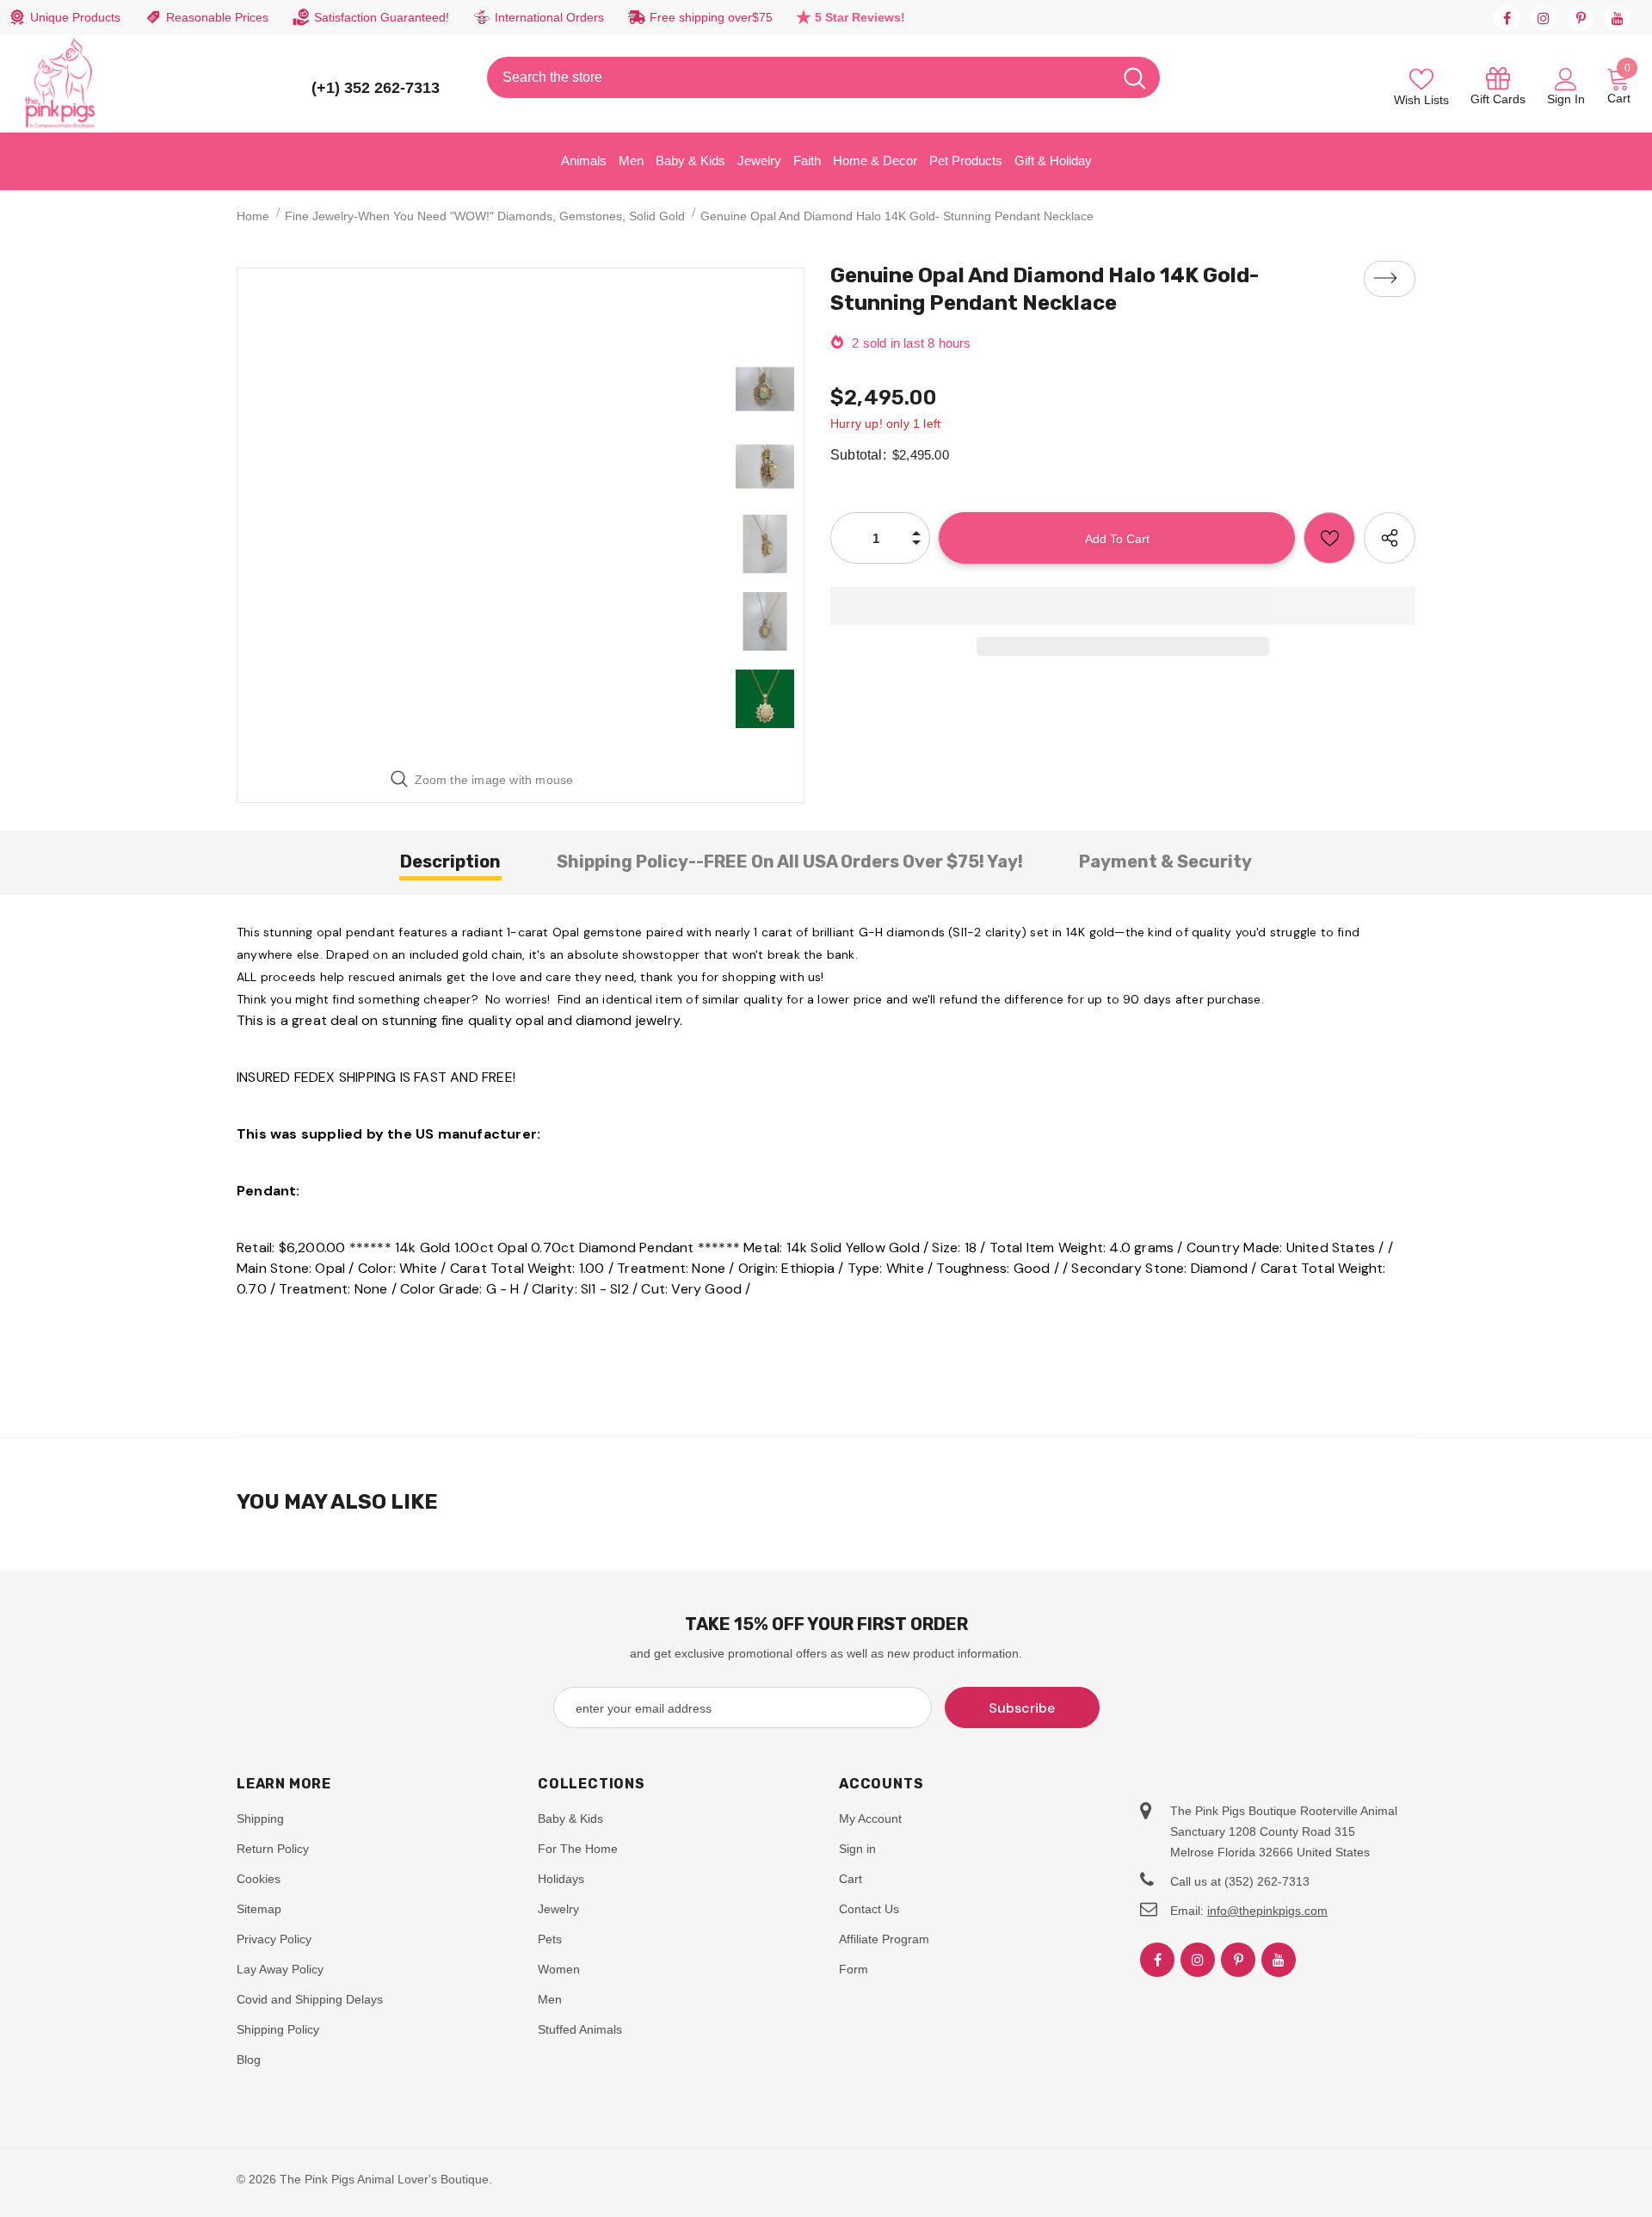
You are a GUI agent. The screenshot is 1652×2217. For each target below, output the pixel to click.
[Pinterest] (1581, 18)
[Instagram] (1544, 18)
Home (253, 216)
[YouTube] (1618, 18)
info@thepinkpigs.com (1267, 1911)
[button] (1123, 606)
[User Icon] (1566, 78)
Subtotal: (858, 455)
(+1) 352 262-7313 (376, 88)
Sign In (1566, 99)
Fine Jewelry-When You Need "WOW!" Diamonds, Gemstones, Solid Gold (485, 216)
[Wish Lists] (1329, 538)
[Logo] (60, 83)
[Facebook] (1507, 18)
